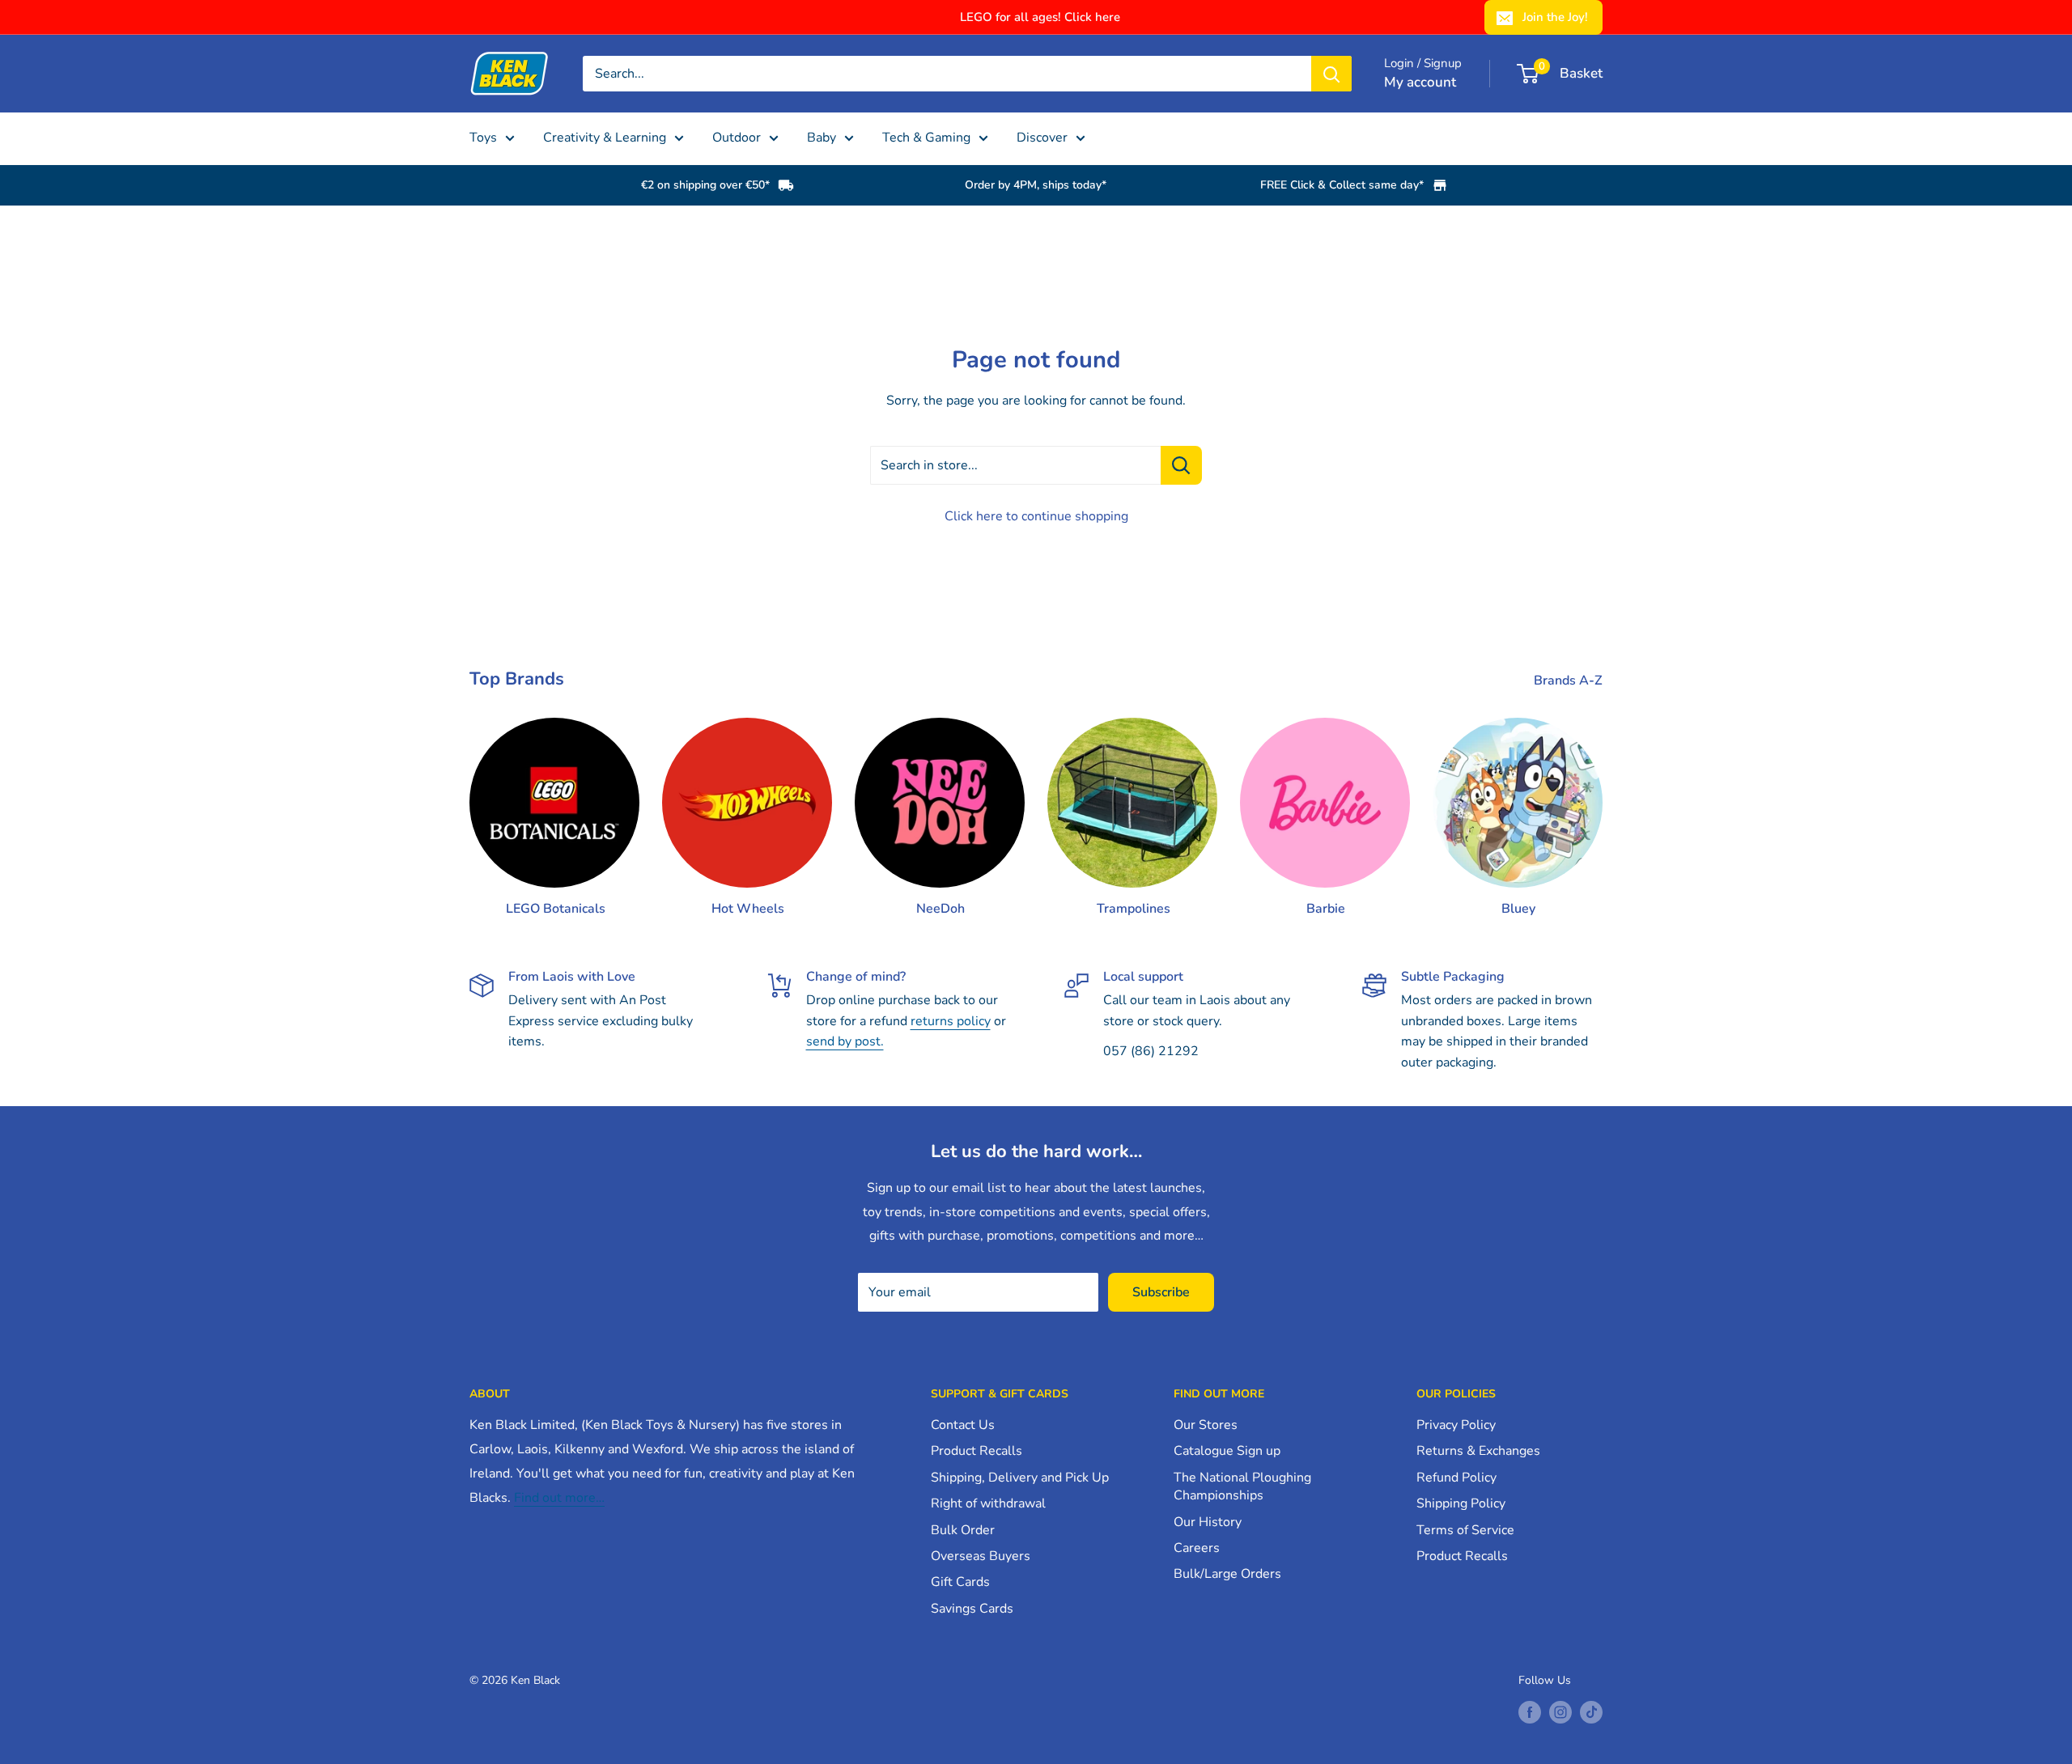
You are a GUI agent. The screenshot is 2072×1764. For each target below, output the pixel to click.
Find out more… (559, 1498)
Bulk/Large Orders (1227, 1574)
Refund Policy (1456, 1478)
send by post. (845, 1041)
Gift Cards (960, 1582)
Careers (1197, 1548)
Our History (1208, 1522)
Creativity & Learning (605, 138)
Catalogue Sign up (1227, 1451)
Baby (822, 138)
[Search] (1331, 74)
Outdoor (737, 138)
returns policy (951, 1021)
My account (1420, 82)
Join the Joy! (1555, 17)
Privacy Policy (1456, 1425)
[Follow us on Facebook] (1530, 1712)
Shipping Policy (1461, 1503)
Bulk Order (963, 1530)
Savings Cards (972, 1609)
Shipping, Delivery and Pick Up (1020, 1478)
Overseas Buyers (981, 1556)
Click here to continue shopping (1036, 516)
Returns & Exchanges (1478, 1451)
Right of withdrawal (988, 1503)
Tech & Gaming (926, 138)
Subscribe (1161, 1292)
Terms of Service (1465, 1530)
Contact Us (963, 1425)
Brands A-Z (1570, 681)
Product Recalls (977, 1451)
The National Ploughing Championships (1242, 1486)
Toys (483, 138)
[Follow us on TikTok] (1591, 1712)
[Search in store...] (1181, 465)
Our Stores (1206, 1425)
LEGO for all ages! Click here (1040, 17)
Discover (1042, 138)
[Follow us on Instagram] (1560, 1712)
